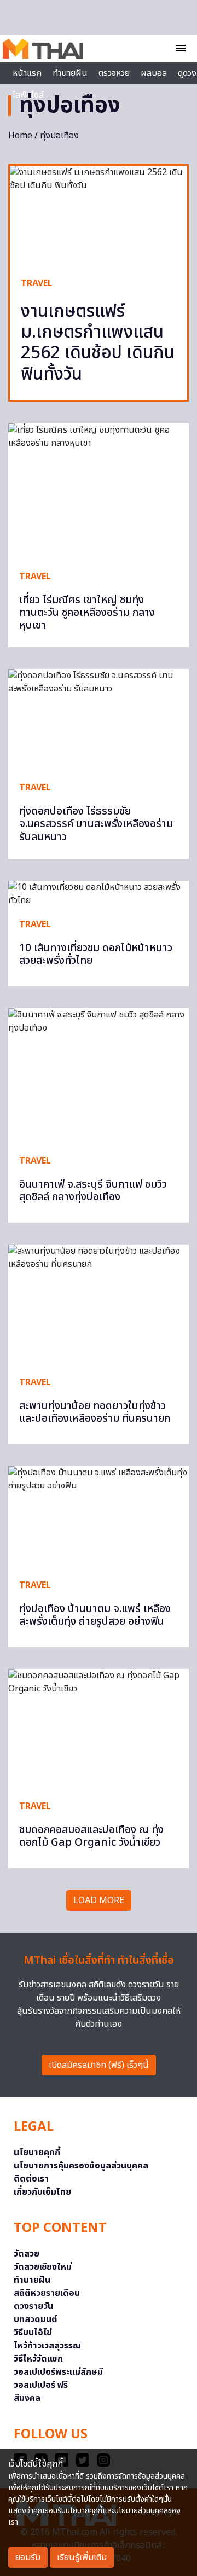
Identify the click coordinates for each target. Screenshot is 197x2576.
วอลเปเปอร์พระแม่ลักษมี (58, 2372)
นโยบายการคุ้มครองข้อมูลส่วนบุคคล (81, 2166)
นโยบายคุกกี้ (37, 2153)
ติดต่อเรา (31, 2179)
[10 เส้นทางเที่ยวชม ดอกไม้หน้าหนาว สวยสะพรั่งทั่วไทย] (99, 894)
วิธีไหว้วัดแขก (38, 2359)
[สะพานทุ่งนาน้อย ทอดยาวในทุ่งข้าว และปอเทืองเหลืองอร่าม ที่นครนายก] (99, 1305)
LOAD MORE (99, 1900)
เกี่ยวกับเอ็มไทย (42, 2192)
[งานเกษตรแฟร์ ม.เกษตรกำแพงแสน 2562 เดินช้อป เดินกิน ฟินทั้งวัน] (99, 216)
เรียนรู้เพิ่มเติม (82, 2557)
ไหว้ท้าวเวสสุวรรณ (47, 2346)
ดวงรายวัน (33, 2306)
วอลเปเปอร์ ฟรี (41, 2385)
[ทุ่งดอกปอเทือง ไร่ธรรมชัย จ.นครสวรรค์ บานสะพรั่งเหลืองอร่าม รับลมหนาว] (99, 720)
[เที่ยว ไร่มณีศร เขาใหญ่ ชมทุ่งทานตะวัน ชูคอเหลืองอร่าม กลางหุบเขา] (99, 491)
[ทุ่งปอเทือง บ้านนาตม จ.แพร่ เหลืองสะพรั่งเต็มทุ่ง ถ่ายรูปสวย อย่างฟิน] (99, 1517)
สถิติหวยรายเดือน (47, 2293)
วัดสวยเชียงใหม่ (43, 2267)
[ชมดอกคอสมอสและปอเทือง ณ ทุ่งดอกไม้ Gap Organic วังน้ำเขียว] (99, 1729)
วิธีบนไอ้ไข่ (33, 2333)
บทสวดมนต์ (36, 2319)
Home (20, 136)
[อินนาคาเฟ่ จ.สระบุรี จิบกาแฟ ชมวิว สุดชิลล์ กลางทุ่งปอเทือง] (99, 1076)
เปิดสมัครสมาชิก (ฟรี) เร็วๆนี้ (99, 2065)
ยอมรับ (28, 2557)
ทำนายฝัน (70, 73)
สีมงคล (27, 2398)
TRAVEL (37, 283)
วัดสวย (27, 2254)
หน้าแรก (27, 73)
